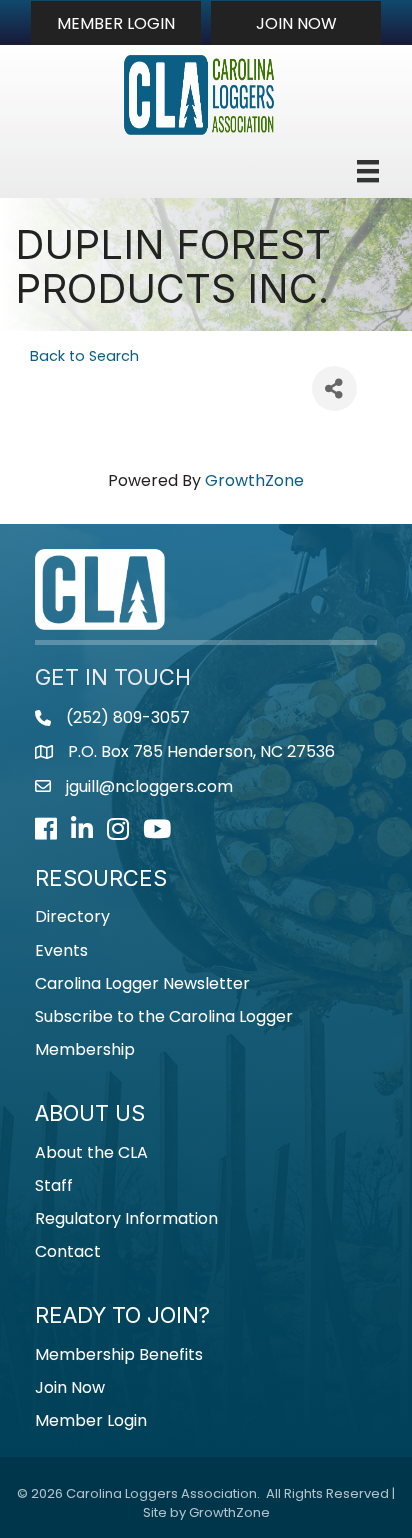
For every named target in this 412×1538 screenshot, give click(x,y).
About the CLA (91, 1152)
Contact (68, 1251)
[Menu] (368, 171)
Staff (54, 1185)
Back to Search (84, 356)
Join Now (70, 1387)
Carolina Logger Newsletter (142, 983)
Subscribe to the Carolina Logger (164, 1016)
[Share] (334, 388)
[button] (116, 23)
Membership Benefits (119, 1354)
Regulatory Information (126, 1218)
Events (61, 950)
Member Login (91, 1420)
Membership (85, 1049)
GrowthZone (254, 480)
